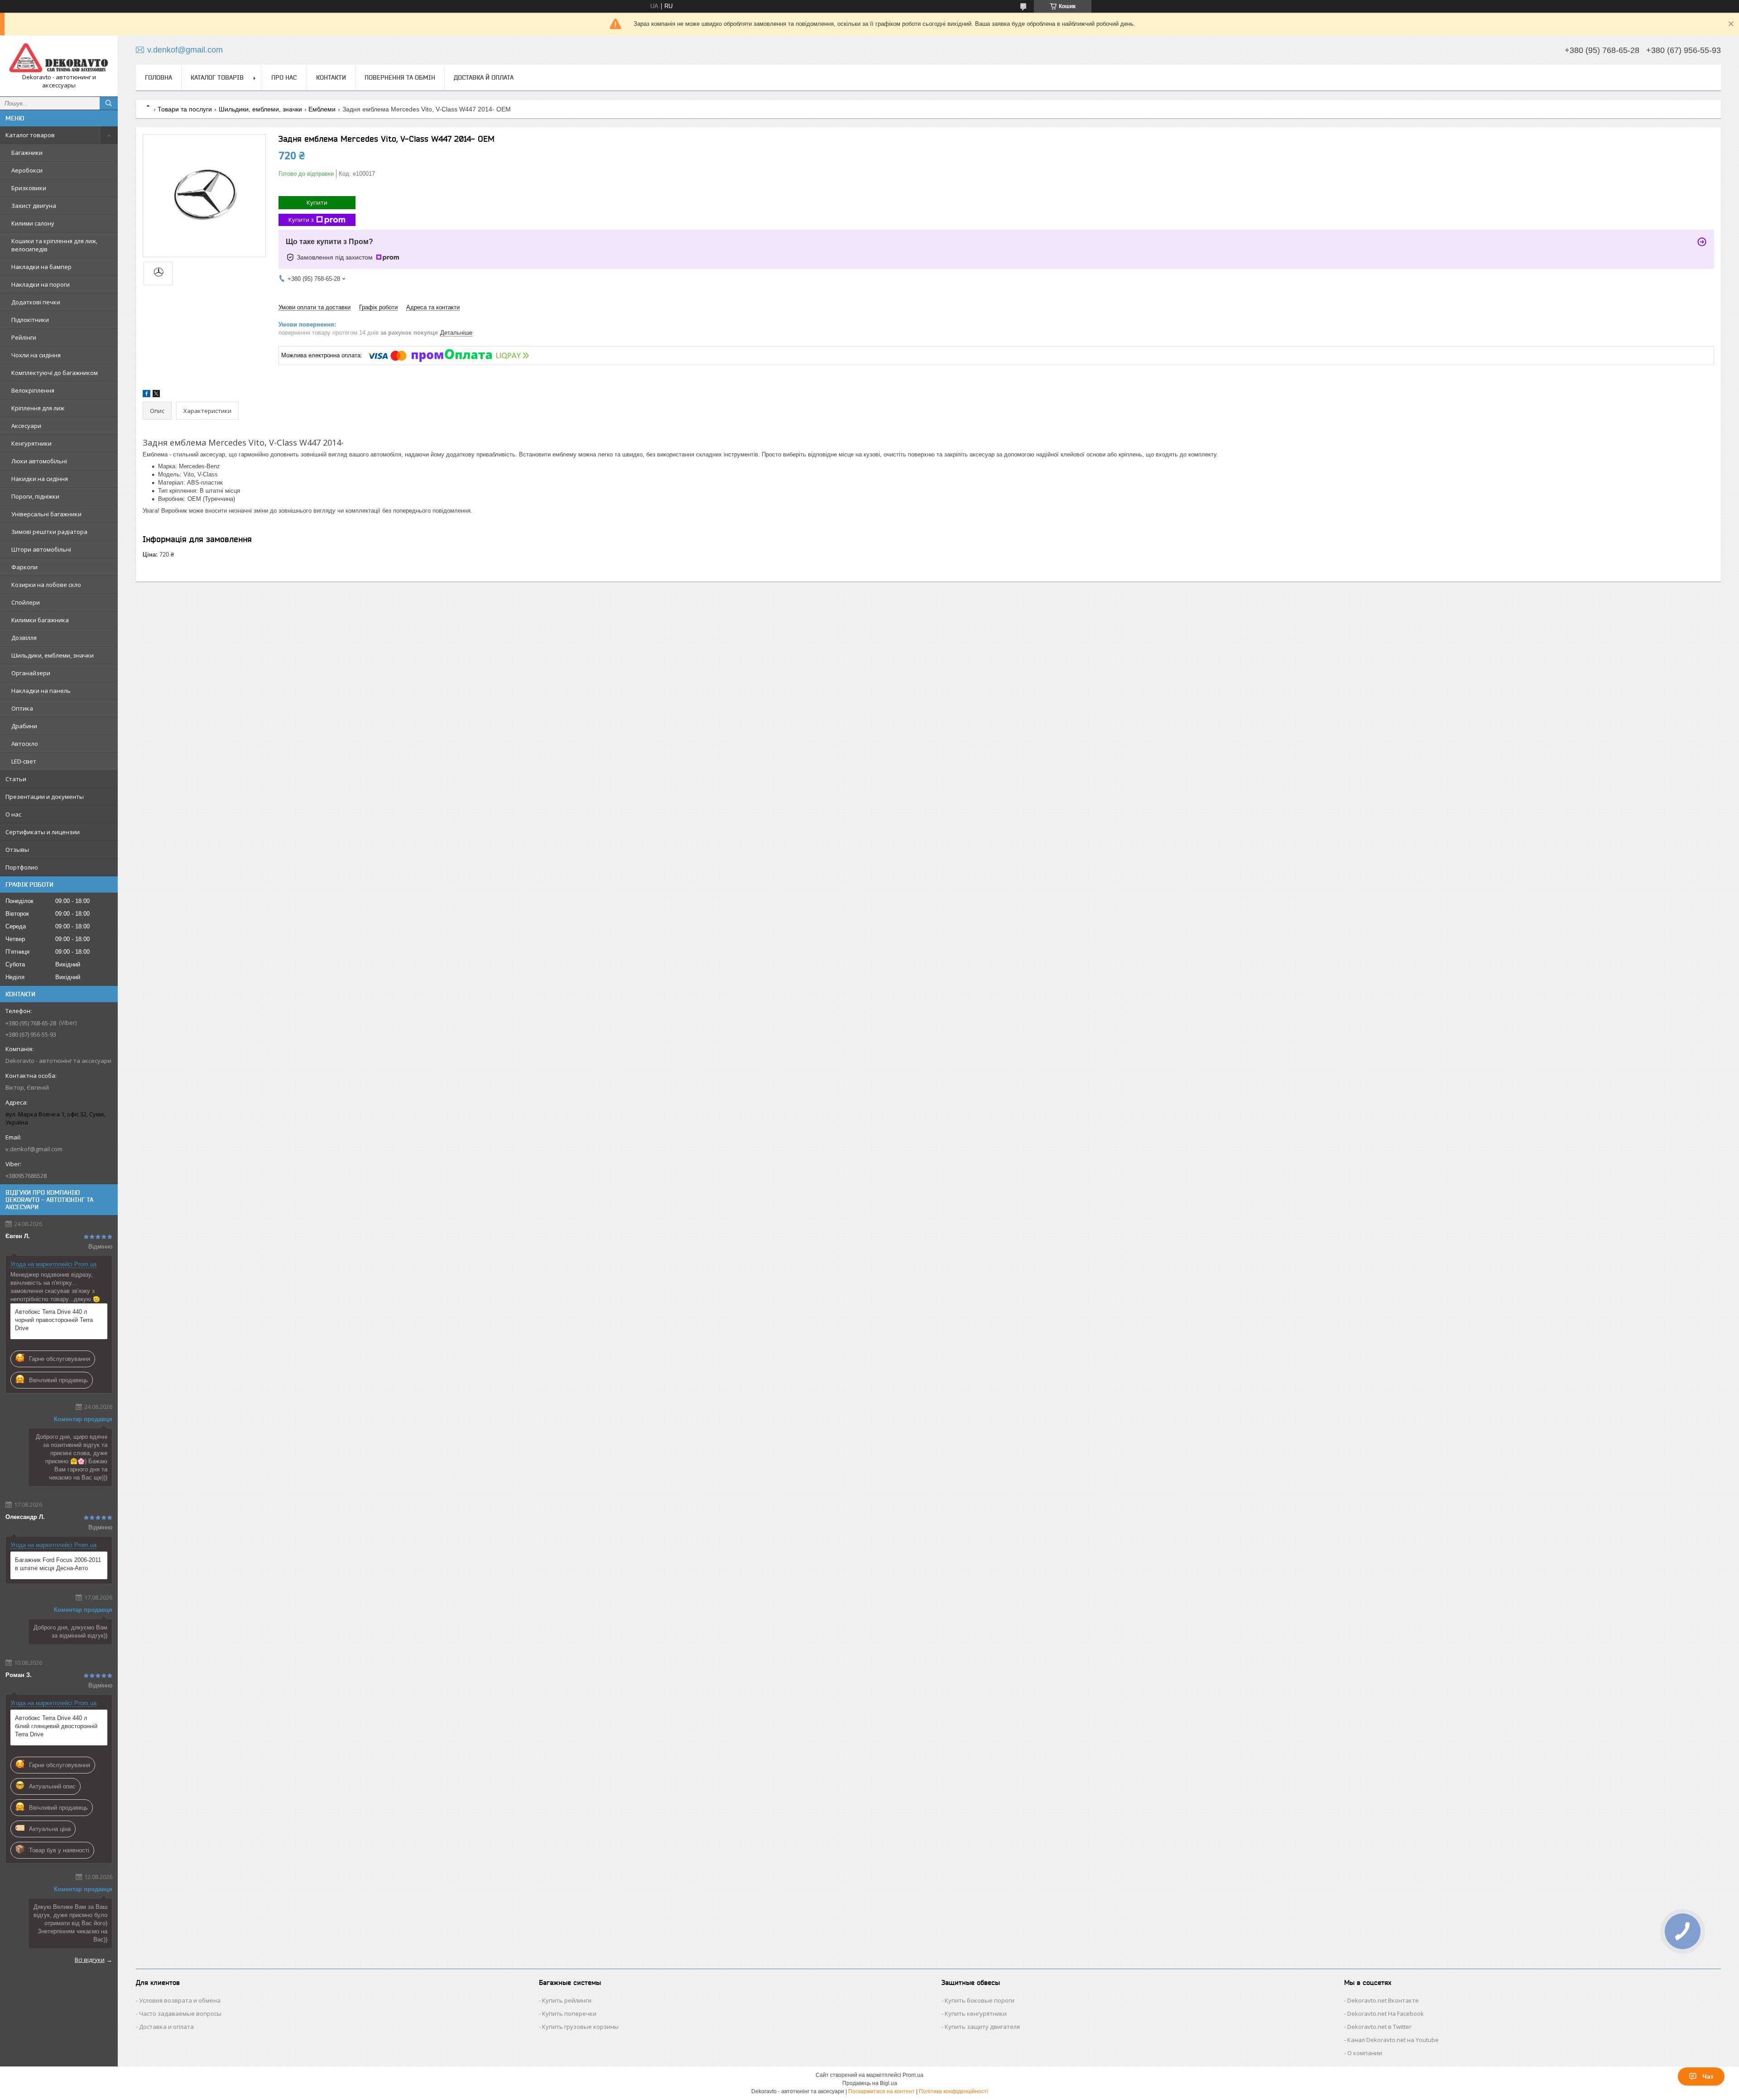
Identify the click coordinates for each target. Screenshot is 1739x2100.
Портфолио (22, 867)
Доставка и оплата (166, 2027)
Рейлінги (24, 337)
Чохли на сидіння (36, 355)
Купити (317, 202)
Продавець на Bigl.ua (870, 2083)
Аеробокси (27, 170)
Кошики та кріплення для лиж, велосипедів (54, 245)
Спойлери (26, 602)
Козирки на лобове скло (46, 585)
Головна (159, 77)
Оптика (22, 708)
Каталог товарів (217, 77)
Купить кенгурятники (976, 2014)
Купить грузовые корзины (580, 2027)
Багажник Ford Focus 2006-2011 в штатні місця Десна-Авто (58, 1564)
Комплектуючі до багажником (55, 373)
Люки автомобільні (39, 461)
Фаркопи (24, 567)
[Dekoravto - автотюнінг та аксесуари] (59, 58)
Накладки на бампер (41, 267)
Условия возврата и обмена (180, 2000)
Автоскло (25, 744)
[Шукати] (109, 103)
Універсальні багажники (46, 514)
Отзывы (17, 850)
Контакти (331, 77)
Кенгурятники (31, 443)
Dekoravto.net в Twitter (1379, 2027)
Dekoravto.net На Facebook (1386, 2014)
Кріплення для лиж (38, 408)
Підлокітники (30, 320)
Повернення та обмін (400, 77)
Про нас (284, 77)
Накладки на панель (41, 691)
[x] (156, 395)
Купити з (301, 220)
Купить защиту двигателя (982, 2027)
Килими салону (33, 223)
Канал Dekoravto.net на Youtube (1393, 2040)
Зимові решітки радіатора (49, 532)
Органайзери (31, 673)
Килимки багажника (40, 620)
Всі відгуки (90, 1960)
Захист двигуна (34, 206)
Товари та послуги (185, 109)
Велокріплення (33, 390)
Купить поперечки (569, 2014)
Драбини (24, 726)
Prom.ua (913, 2075)
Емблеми (322, 109)
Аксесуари (26, 426)
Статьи (16, 779)
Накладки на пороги (41, 284)
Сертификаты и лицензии (43, 832)
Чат (1708, 2076)
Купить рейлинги (567, 2000)
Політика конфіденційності (954, 2091)
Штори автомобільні (41, 549)
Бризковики (29, 188)
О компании (1365, 2053)
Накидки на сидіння (40, 479)
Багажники (27, 153)
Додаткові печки (36, 302)
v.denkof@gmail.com (34, 1149)
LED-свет (24, 761)
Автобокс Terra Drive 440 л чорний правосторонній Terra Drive (54, 1320)
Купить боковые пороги (980, 2000)
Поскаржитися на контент (882, 2091)
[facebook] (147, 395)
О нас (13, 814)
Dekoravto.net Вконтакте (1383, 2000)
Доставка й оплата (484, 77)
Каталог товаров (30, 135)
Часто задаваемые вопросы (180, 2014)
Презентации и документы (45, 797)
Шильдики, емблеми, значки (53, 655)
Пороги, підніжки (35, 496)
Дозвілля (24, 638)
